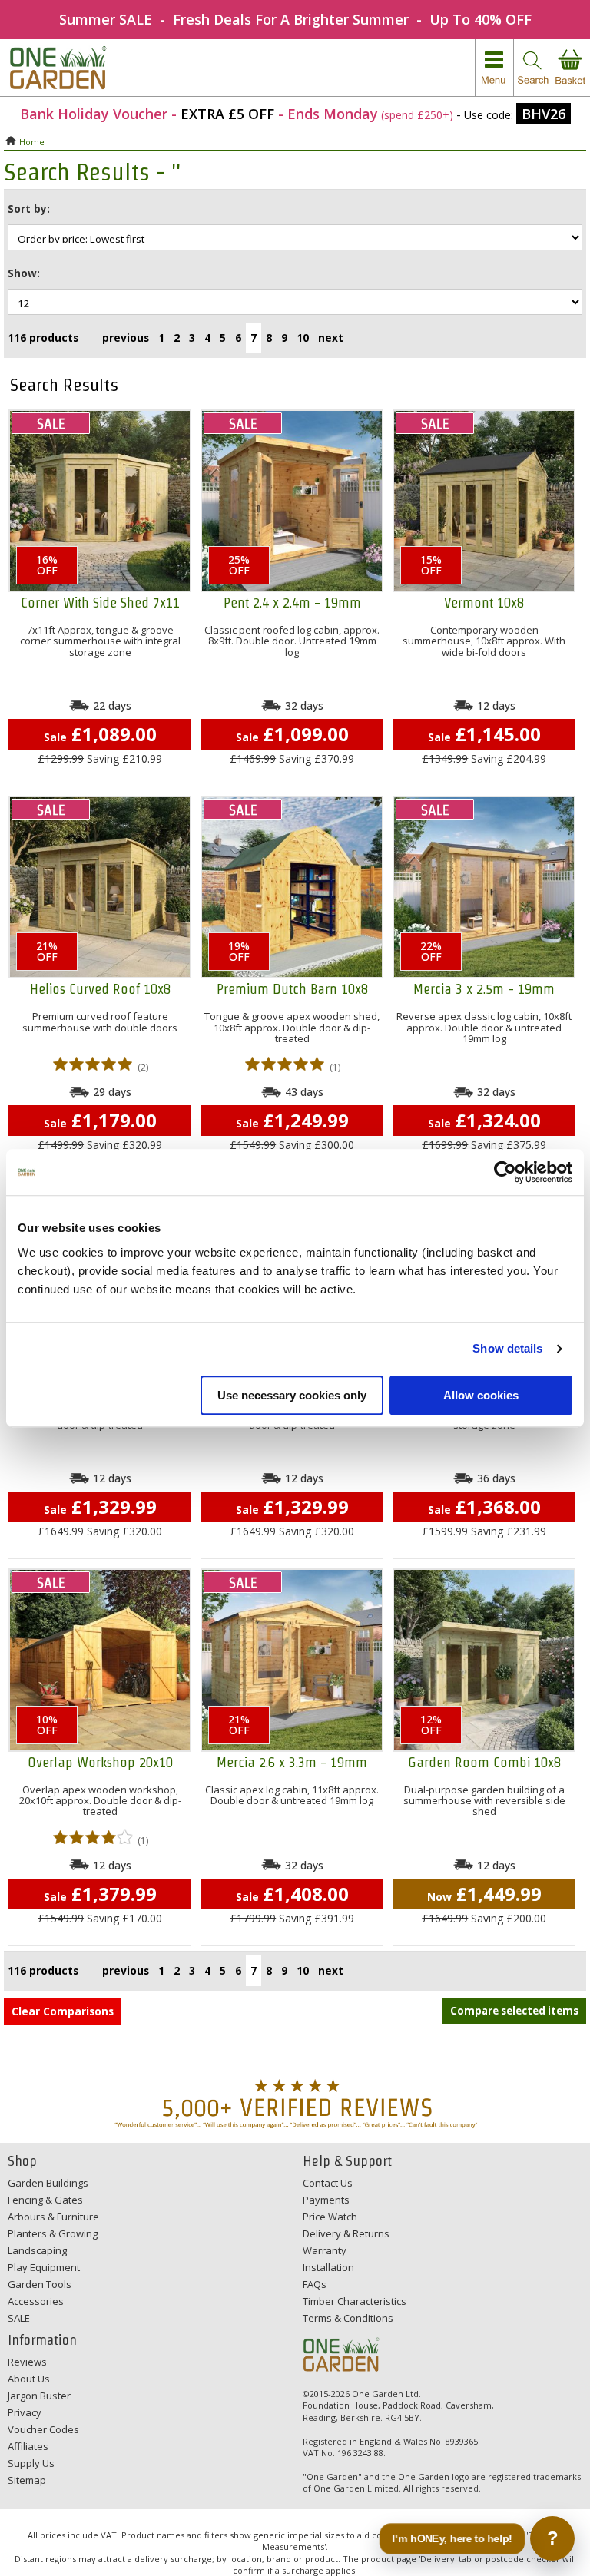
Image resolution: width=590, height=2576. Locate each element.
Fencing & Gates (45, 2200)
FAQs (315, 2284)
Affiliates (28, 2446)
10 (303, 338)
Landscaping (37, 2250)
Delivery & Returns (346, 2233)
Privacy (25, 2412)
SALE (19, 2318)
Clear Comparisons (63, 2011)
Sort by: (29, 209)
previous (126, 338)
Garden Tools (40, 2284)
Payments (326, 2200)
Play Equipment (44, 2267)
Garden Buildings (48, 2183)
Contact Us (328, 2183)
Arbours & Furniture (53, 2217)
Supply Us (31, 2463)
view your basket (571, 68)
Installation (328, 2267)
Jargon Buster (39, 2396)
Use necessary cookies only (292, 1395)
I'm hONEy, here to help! (452, 2538)
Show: (24, 273)
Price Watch (330, 2217)
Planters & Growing (53, 2233)
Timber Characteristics (355, 2301)
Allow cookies (481, 1395)
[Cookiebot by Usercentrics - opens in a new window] (505, 1172)
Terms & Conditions (348, 2318)
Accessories (36, 2301)
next (331, 338)
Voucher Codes (43, 2429)
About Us (29, 2379)
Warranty (325, 2250)
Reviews (27, 2362)
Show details (507, 1348)
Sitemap (27, 2480)
